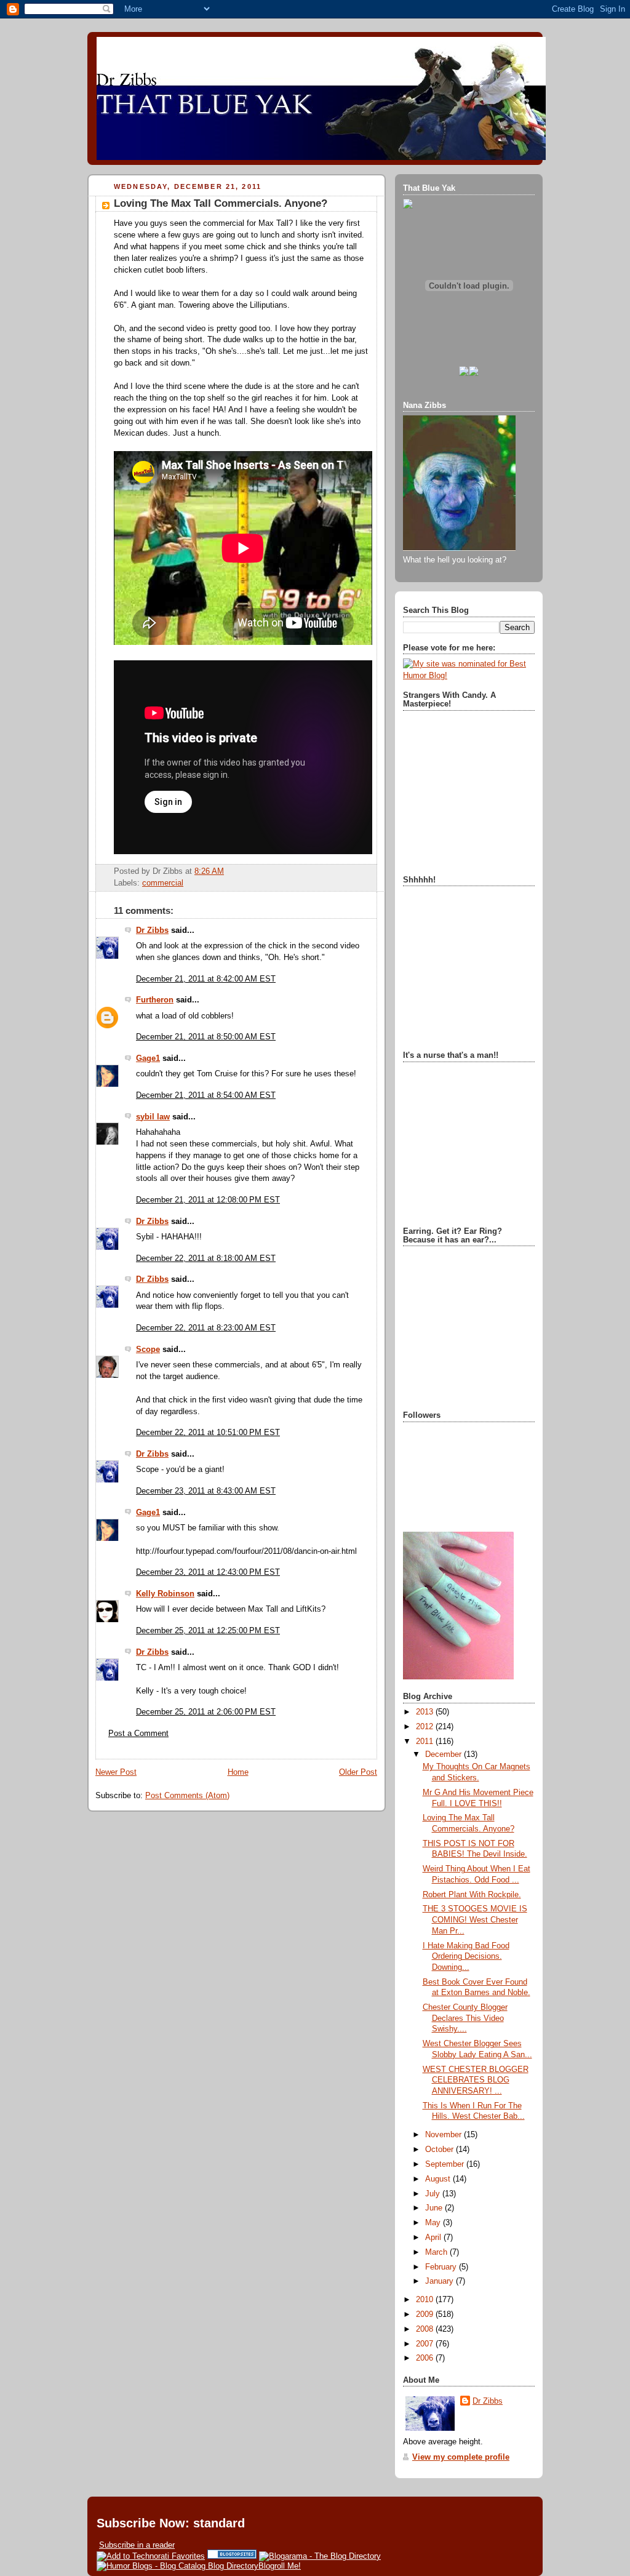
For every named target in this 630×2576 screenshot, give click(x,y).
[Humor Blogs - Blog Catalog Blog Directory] (177, 2566)
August (439, 2179)
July (434, 2194)
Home (238, 1772)
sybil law (153, 1117)
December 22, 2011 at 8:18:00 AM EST (206, 1258)
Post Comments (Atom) (187, 1796)
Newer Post (116, 1772)
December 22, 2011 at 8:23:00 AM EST (206, 1328)
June (435, 2208)
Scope (148, 1350)
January (441, 2281)
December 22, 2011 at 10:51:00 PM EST (208, 1433)
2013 (426, 1712)
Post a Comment (138, 1734)
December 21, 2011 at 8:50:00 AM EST (206, 1037)
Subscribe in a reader (137, 2545)
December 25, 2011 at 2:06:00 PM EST (206, 1712)
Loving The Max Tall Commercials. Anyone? (221, 203)
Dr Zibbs (152, 930)
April (434, 2238)
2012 (426, 1727)
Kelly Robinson (165, 1594)
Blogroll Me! (280, 2566)
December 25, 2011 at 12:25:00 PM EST (208, 1631)
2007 (426, 2344)
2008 (426, 2329)
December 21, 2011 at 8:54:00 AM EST (206, 1095)
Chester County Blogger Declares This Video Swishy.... (465, 2018)
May (434, 2223)
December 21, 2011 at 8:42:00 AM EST (206, 979)
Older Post (358, 1772)
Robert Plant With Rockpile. (472, 1895)
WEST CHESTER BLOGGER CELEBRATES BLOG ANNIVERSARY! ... (476, 2080)
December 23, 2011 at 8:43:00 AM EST (206, 1491)
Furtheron (155, 1000)
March (437, 2252)
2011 (426, 1742)
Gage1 (148, 1058)
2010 (426, 2300)
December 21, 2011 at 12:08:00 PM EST (208, 1200)
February (442, 2267)
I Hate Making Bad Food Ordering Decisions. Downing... (466, 1957)
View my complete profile (461, 2457)
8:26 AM (209, 871)
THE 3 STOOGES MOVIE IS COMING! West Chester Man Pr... (475, 1920)
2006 (426, 2358)
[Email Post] (228, 871)
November (445, 2135)
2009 (426, 2314)
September (446, 2164)
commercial (163, 883)
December (445, 1754)
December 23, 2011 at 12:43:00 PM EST (208, 1572)
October (441, 2150)
